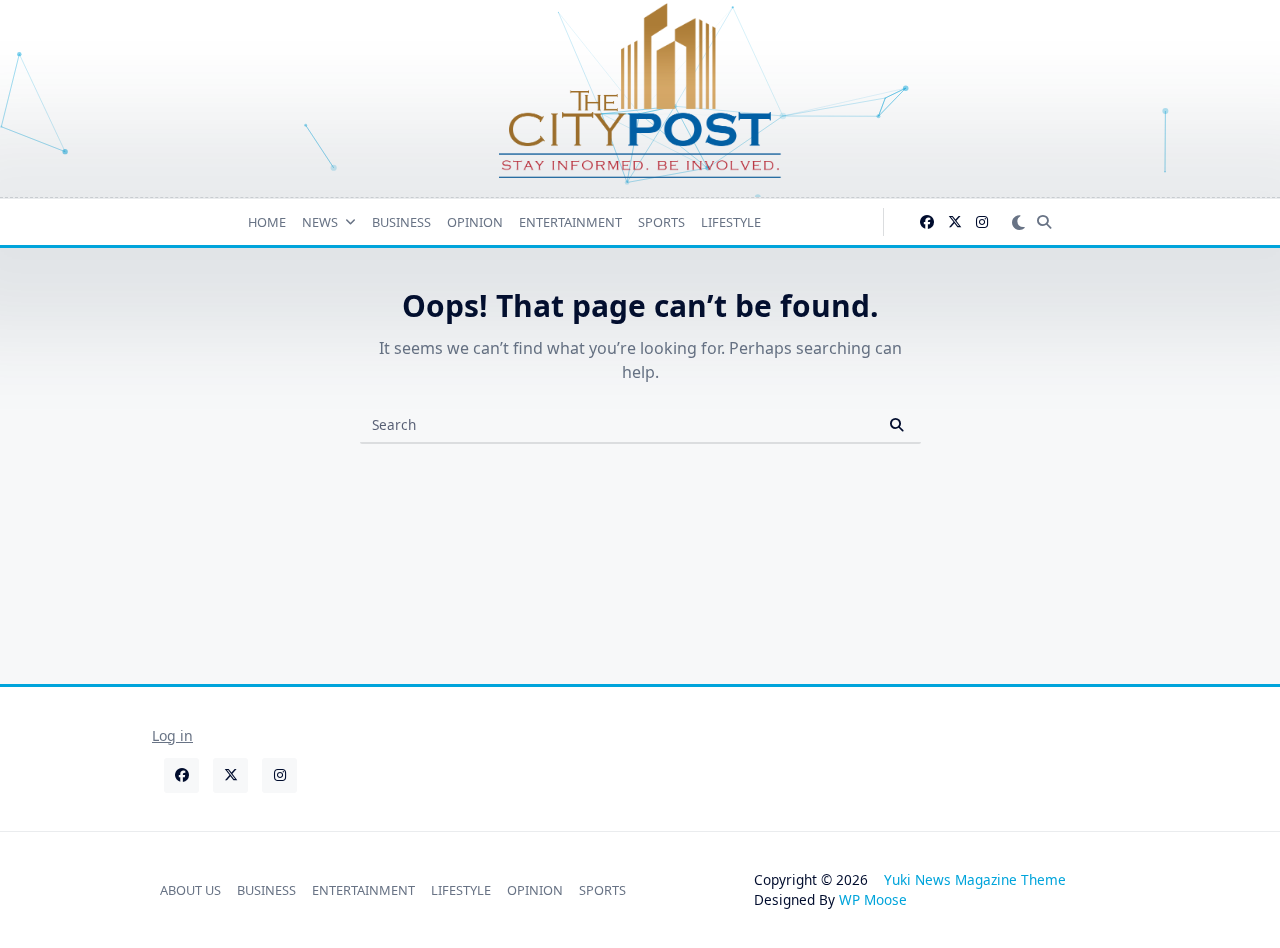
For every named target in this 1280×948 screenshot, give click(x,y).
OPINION (475, 222)
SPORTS (661, 222)
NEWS (320, 222)
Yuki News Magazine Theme (975, 879)
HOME (267, 222)
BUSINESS (401, 222)
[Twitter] (955, 222)
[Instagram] (982, 222)
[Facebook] (927, 222)
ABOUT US (190, 890)
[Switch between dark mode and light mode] (1018, 221)
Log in (172, 735)
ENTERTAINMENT (570, 222)
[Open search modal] (1044, 222)
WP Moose (873, 899)
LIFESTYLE (731, 222)
